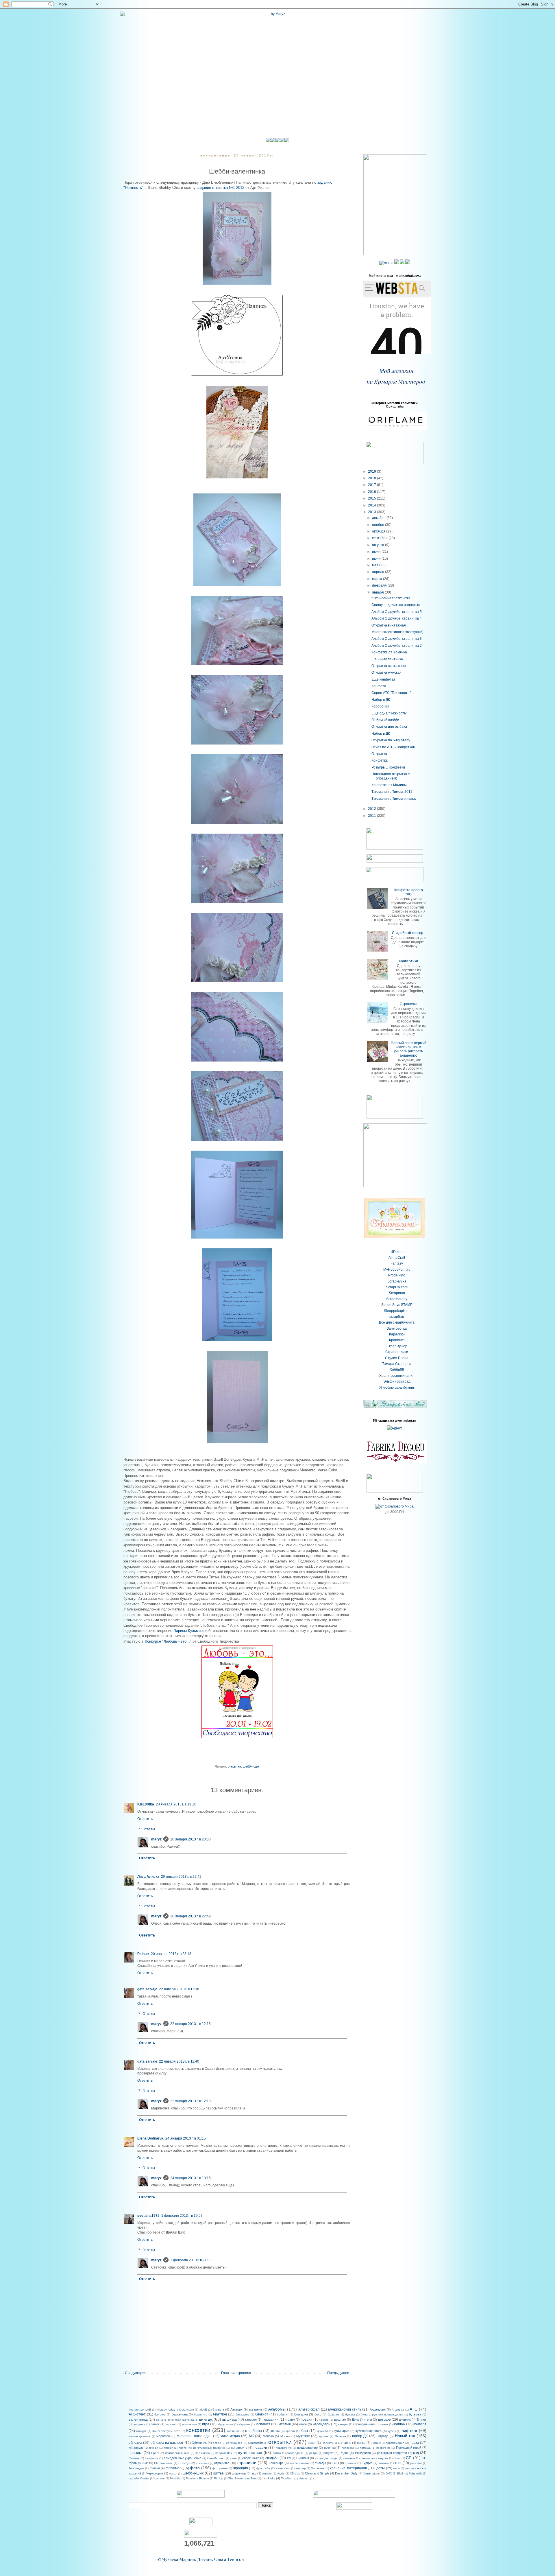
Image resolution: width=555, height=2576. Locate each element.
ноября (379, 525)
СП (409, 2458)
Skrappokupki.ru (397, 1311)
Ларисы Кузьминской (192, 1631)
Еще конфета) (383, 679)
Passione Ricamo (197, 2478)
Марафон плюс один (194, 2436)
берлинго (201, 2414)
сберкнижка (251, 2458)
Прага (155, 2453)
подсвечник (284, 2448)
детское (384, 2420)
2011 (372, 816)
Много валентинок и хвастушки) (397, 632)
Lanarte (160, 2478)
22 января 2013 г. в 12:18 (190, 2024)
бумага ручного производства (382, 2414)
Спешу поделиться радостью (396, 605)
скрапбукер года (326, 2458)
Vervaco (304, 2478)
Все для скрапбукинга (397, 1322)
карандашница (364, 2424)
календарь (321, 2424)
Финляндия (136, 2468)
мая (376, 565)
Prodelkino (397, 1275)
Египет (421, 2420)
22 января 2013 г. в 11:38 (179, 1989)
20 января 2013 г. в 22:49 (190, 1916)
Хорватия (318, 2468)
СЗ (289, 2458)
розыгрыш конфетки (392, 2453)
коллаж (399, 2424)
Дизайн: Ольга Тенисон (221, 2559)
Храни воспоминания (397, 1376)
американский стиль (345, 2409)
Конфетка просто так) (409, 892)
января (378, 592)
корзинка (233, 2431)
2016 (372, 492)
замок (155, 2424)
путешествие (250, 2452)
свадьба (272, 2458)
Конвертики (408, 961)
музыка (324, 2436)
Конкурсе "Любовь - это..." (168, 1641)
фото (195, 2468)
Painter (143, 1954)
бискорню (242, 2414)
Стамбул (184, 2463)
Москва (285, 2436)
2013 (372, 512)
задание (139, 2424)
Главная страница (236, 2373)
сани (233, 2458)
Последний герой (409, 2448)
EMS (400, 2473)
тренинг (351, 2463)
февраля (380, 585)
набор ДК (360, 2436)
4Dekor (397, 1252)
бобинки (283, 2414)
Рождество (363, 2453)
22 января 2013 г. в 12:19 (190, 2101)
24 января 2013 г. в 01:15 (186, 2138)
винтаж (206, 2419)
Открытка (379, 754)
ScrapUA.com (397, 1287)
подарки (260, 2448)
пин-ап (154, 2448)
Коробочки (380, 706)
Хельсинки (283, 2468)
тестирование (300, 2463)
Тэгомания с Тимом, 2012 (392, 792)
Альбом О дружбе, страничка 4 (397, 618)
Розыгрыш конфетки (388, 767)
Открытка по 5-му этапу (391, 740)
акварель (255, 2409)
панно (347, 2443)
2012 (372, 809)
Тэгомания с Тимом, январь (394, 799)
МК (251, 2436)
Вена (159, 2420)
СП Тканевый (163, 2463)
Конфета (379, 686)
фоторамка (220, 2468)
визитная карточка (181, 2420)
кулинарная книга (369, 2431)
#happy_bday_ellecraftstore (175, 2410)
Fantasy (397, 1263)
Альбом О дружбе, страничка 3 (397, 639)
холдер (301, 2468)
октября (379, 531)
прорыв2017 (224, 2453)
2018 (372, 478)
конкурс (141, 2431)
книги (384, 2424)
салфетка (152, 2458)
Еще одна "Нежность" (389, 713)
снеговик (349, 2458)
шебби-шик (251, 1766)
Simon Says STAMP (397, 1305)
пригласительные (177, 2453)
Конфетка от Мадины (389, 785)
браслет (334, 2414)
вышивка (230, 2420)
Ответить (145, 1819)
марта (378, 579)
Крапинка (397, 1340)
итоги (303, 2424)
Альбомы (277, 2409)
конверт (420, 2424)
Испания (263, 2424)
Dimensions (372, 2473)
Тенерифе (276, 2463)
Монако (268, 2436)
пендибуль (136, 2448)
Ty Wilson (287, 2478)
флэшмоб (174, 2468)
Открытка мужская (386, 672)
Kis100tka (146, 1804)
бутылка (415, 2414)
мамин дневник (139, 2436)
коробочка (254, 2431)
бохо (318, 2414)
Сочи (397, 2458)
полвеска (348, 2448)
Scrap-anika (397, 1281)
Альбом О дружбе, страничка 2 (397, 646)
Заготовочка (397, 1328)
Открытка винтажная (389, 625)
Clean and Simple (317, 2473)
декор (325, 2420)
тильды (320, 2463)
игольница (189, 2424)
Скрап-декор (397, 1346)
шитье (219, 2473)
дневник (405, 2420)
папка (361, 2443)
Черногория (155, 2473)
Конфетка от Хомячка (389, 652)
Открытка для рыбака (389, 727)
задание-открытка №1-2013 (221, 188)
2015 (372, 498)
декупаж (340, 2420)
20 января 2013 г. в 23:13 (171, 1954)
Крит (305, 2431)
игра (206, 2424)
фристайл (263, 2468)
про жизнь (203, 2453)
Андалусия (378, 2409)
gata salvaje (147, 1989)
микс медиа (230, 2436)
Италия (285, 2424)
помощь (365, 2448)
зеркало (171, 2424)
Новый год (405, 2436)
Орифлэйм (256, 2443)
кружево (322, 2431)
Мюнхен (340, 2436)
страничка (222, 2463)
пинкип (169, 2448)
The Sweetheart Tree (243, 2478)
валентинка (138, 2420)
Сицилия (303, 2458)
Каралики (397, 1334)
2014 (372, 505)
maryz (156, 1839)
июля (377, 552)
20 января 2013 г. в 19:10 (176, 1804)
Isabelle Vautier (139, 2478)
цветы (380, 2468)
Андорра (398, 2410)
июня (377, 559)
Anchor (267, 2473)
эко (254, 2473)
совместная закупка (374, 2458)
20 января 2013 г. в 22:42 (181, 1877)
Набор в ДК (381, 700)
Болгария (301, 2414)
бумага (350, 2414)
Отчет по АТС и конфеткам (393, 747)
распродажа (295, 2453)
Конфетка (380, 760)
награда (382, 2436)
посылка (136, 2453)
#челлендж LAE (140, 2410)
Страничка (409, 1004)
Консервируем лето (166, 2431)
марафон (163, 2436)
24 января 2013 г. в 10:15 (190, 2178)
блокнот (262, 2414)
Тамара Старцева (397, 1364)
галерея (251, 2420)
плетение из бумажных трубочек (202, 2448)
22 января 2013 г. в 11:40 (179, 2061)
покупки (330, 2448)
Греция (307, 2420)
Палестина (329, 2443)
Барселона (180, 2414)
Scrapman (397, 1293)
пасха (414, 2443)
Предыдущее (338, 2373)
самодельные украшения (183, 2458)
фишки (155, 2468)
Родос (344, 2453)
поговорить (239, 2448)
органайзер (234, 2443)
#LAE (203, 2410)
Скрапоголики (397, 1352)
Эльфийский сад (397, 1381)
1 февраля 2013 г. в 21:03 (191, 2260)
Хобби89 (397, 1370)
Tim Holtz (269, 2478)
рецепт (329, 2453)
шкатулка (239, 2473)
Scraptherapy (397, 1299)
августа (379, 545)
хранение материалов (348, 2468)
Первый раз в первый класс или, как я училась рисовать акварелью (409, 1049)
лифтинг (409, 2431)
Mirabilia (175, 2478)
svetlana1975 (148, 2216)
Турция (367, 2463)
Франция (241, 2468)
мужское (303, 2436)
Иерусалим (225, 2424)
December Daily (346, 2473)
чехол (173, 2473)
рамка (277, 2453)
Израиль (244, 2424)
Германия (271, 2420)
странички (247, 2463)
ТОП (335, 2463)
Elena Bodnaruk (150, 2138)
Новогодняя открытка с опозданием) (391, 776)
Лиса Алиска (148, 1877)
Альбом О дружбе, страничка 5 (397, 612)
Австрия (236, 2409)
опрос (217, 2443)
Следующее (135, 2373)
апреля (379, 572)
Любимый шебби (385, 720)
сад (416, 2453)
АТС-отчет (137, 2414)
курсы (392, 2431)
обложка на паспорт (167, 2443)
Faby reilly (415, 2473)
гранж (291, 2420)
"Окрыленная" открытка (391, 598)
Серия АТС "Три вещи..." (391, 693)
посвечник (383, 2448)
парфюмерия (395, 2443)
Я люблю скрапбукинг (397, 1387)
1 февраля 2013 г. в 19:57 (182, 2216)
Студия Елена (397, 1358)
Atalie (281, 2473)
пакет (312, 2443)
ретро (313, 2453)
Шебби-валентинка (387, 659)
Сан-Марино (216, 2458)
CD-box (295, 2473)
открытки (234, 1766)
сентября (380, 538)
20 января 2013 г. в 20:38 (190, 1839)
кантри (343, 2424)
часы (396, 2468)
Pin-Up (219, 2478)
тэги (398, 2463)
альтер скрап (309, 2409)
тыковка (384, 2463)
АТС (414, 2409)
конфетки (198, 2430)
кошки (275, 2431)
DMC (389, 2473)
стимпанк (202, 2463)
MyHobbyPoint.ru (397, 1269)
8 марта (218, 2409)
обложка (135, 2443)
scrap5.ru (397, 1317)
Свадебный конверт (408, 933)
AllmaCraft (397, 1258)
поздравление (307, 2448)
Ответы (149, 1829)
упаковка (416, 2463)
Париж (376, 2443)
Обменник (199, 2443)
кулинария (342, 2431)
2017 (372, 485)
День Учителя (362, 2420)
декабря (379, 518)
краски (290, 2431)
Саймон (134, 2458)
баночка (160, 2414)
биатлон (220, 2414)
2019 (372, 471)
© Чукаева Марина (176, 2559)
